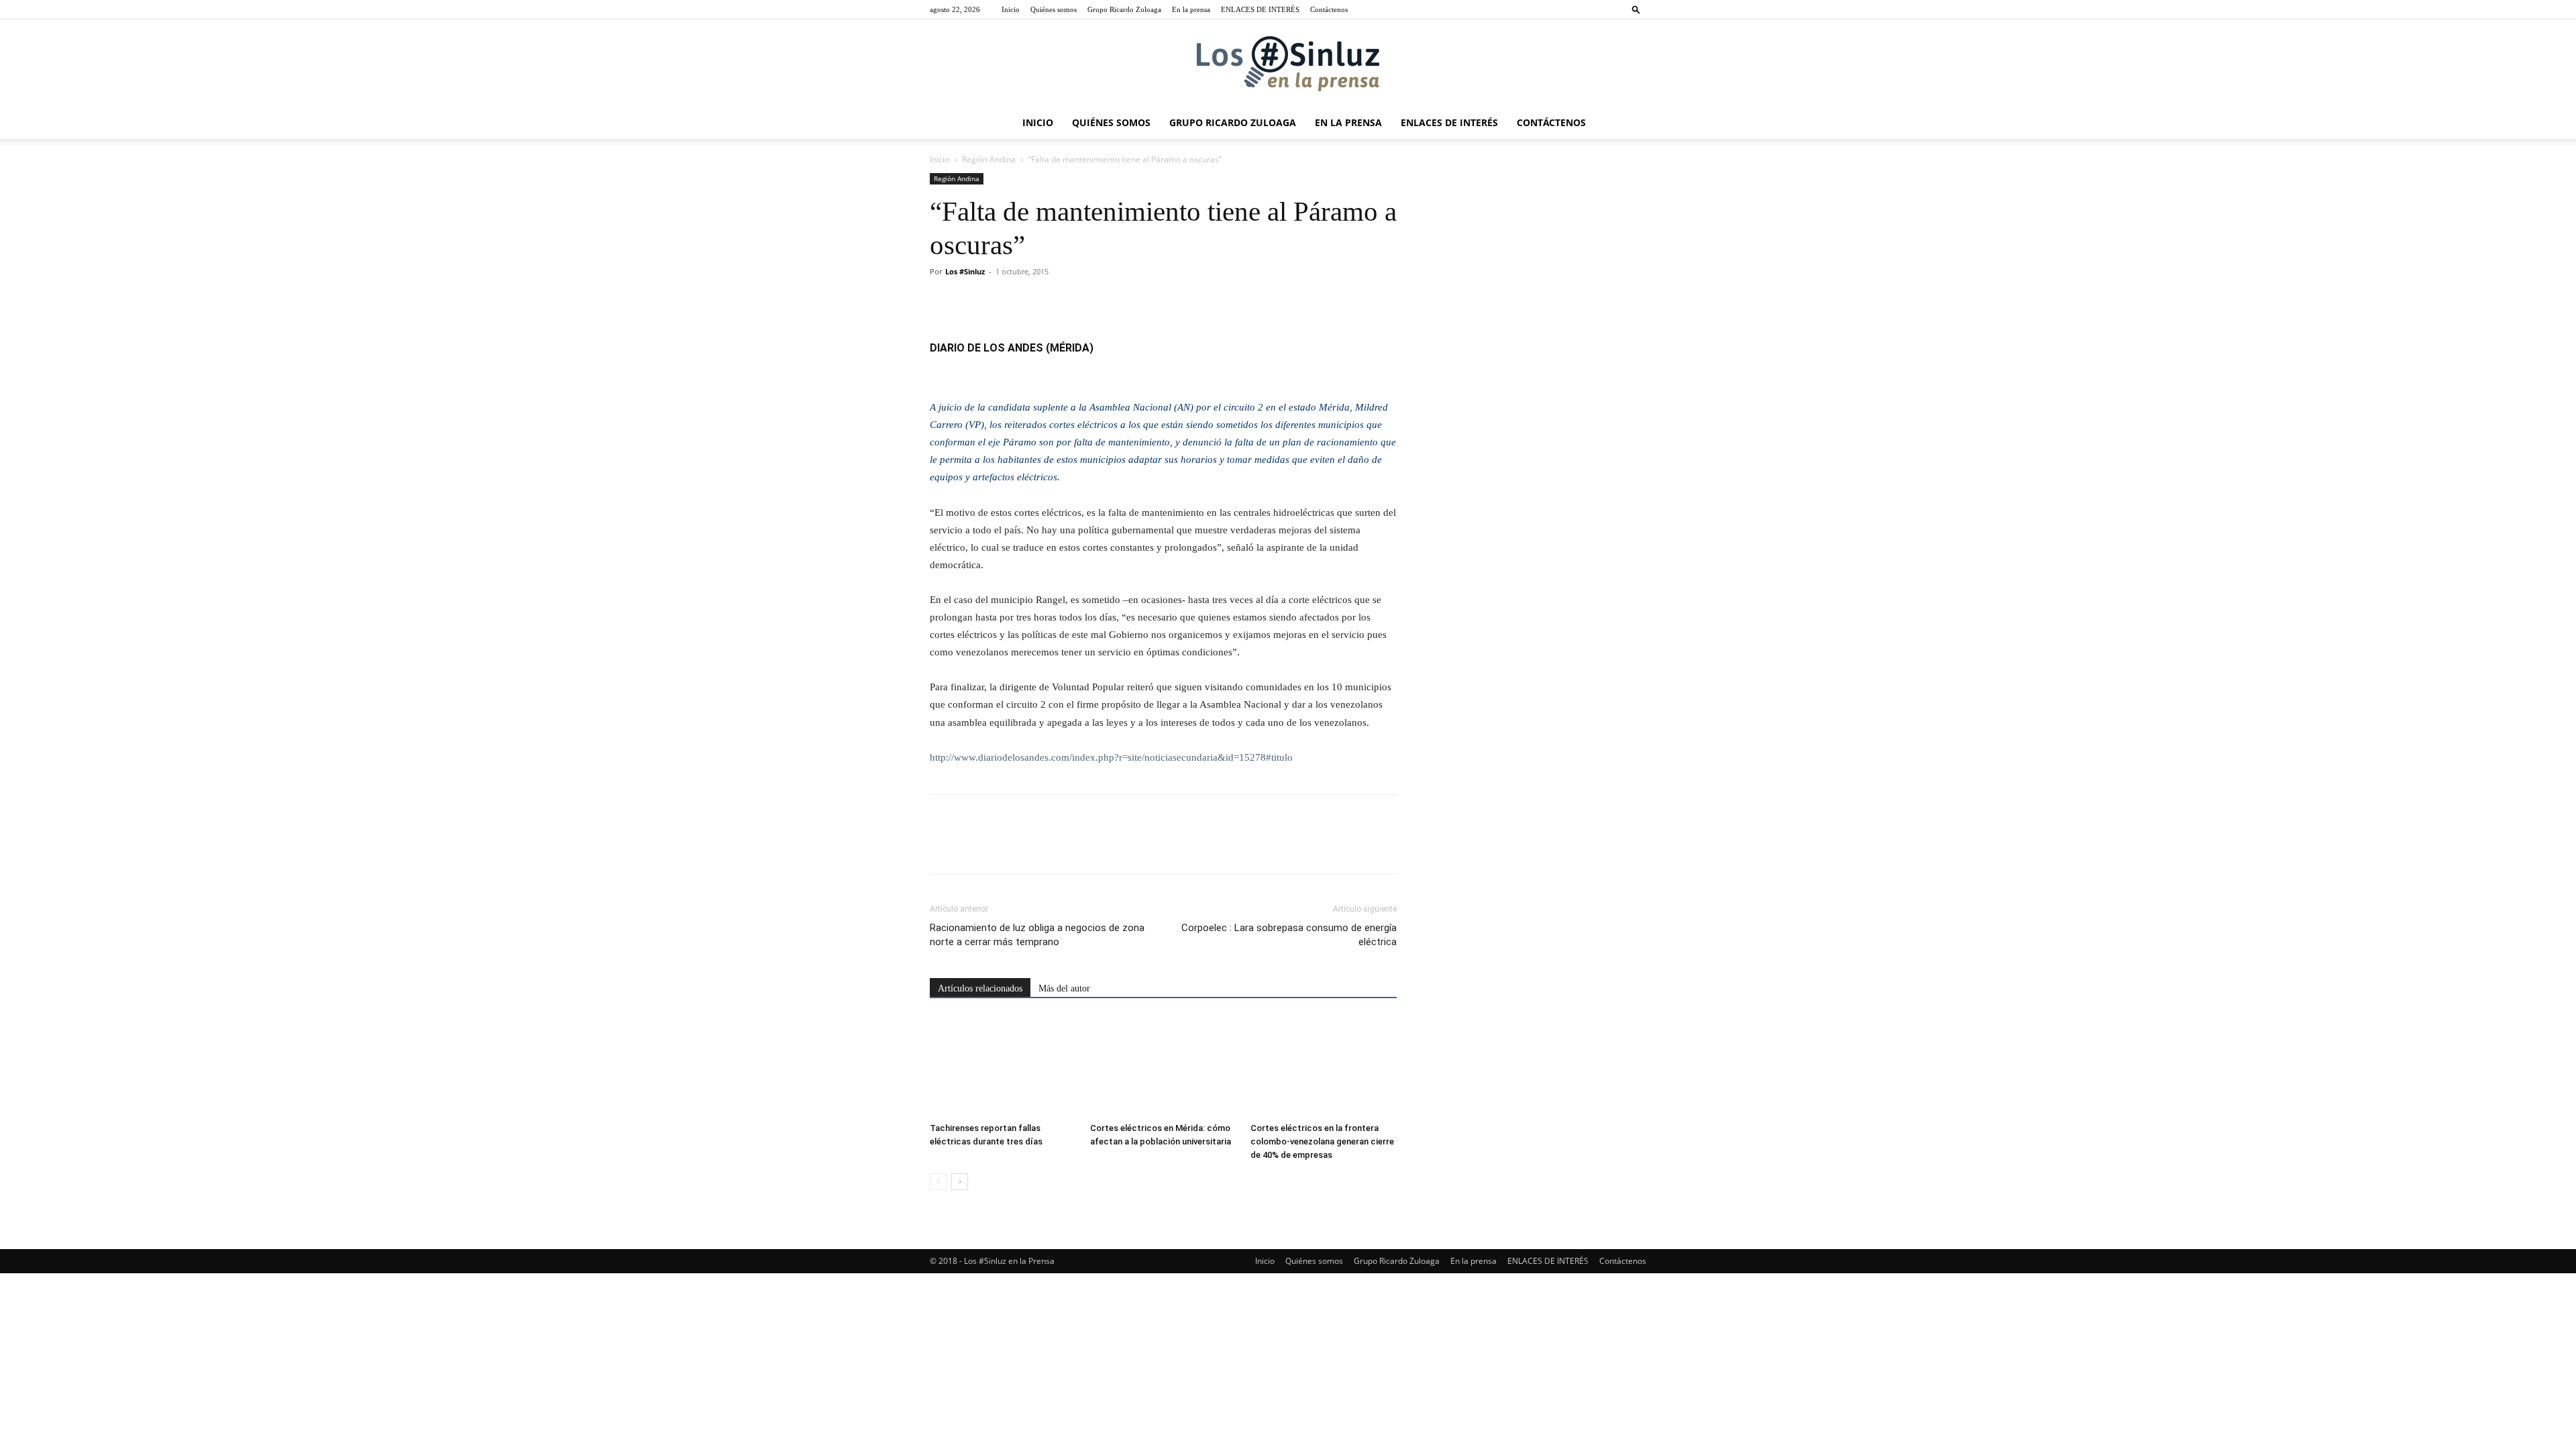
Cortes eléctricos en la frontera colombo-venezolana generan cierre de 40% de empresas (1322, 1141)
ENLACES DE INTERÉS (1260, 9)
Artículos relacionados (980, 988)
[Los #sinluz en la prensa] (1288, 64)
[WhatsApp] (1036, 302)
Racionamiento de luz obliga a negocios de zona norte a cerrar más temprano (1037, 935)
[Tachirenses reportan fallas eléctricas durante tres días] (1003, 1067)
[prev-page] (938, 1182)
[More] (1067, 302)
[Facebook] (943, 302)
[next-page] (960, 1182)
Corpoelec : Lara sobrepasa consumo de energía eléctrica (1289, 935)
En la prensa (1191, 9)
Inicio (1011, 9)
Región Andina (989, 159)
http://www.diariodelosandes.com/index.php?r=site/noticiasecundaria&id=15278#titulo (1111, 757)
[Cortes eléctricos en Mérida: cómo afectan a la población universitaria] (1163, 1067)
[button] (1636, 9)
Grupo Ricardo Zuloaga (1124, 9)
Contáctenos (1329, 9)
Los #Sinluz (965, 271)
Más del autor (1064, 988)
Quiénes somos (1054, 9)
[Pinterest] (1005, 302)
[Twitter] (974, 302)
